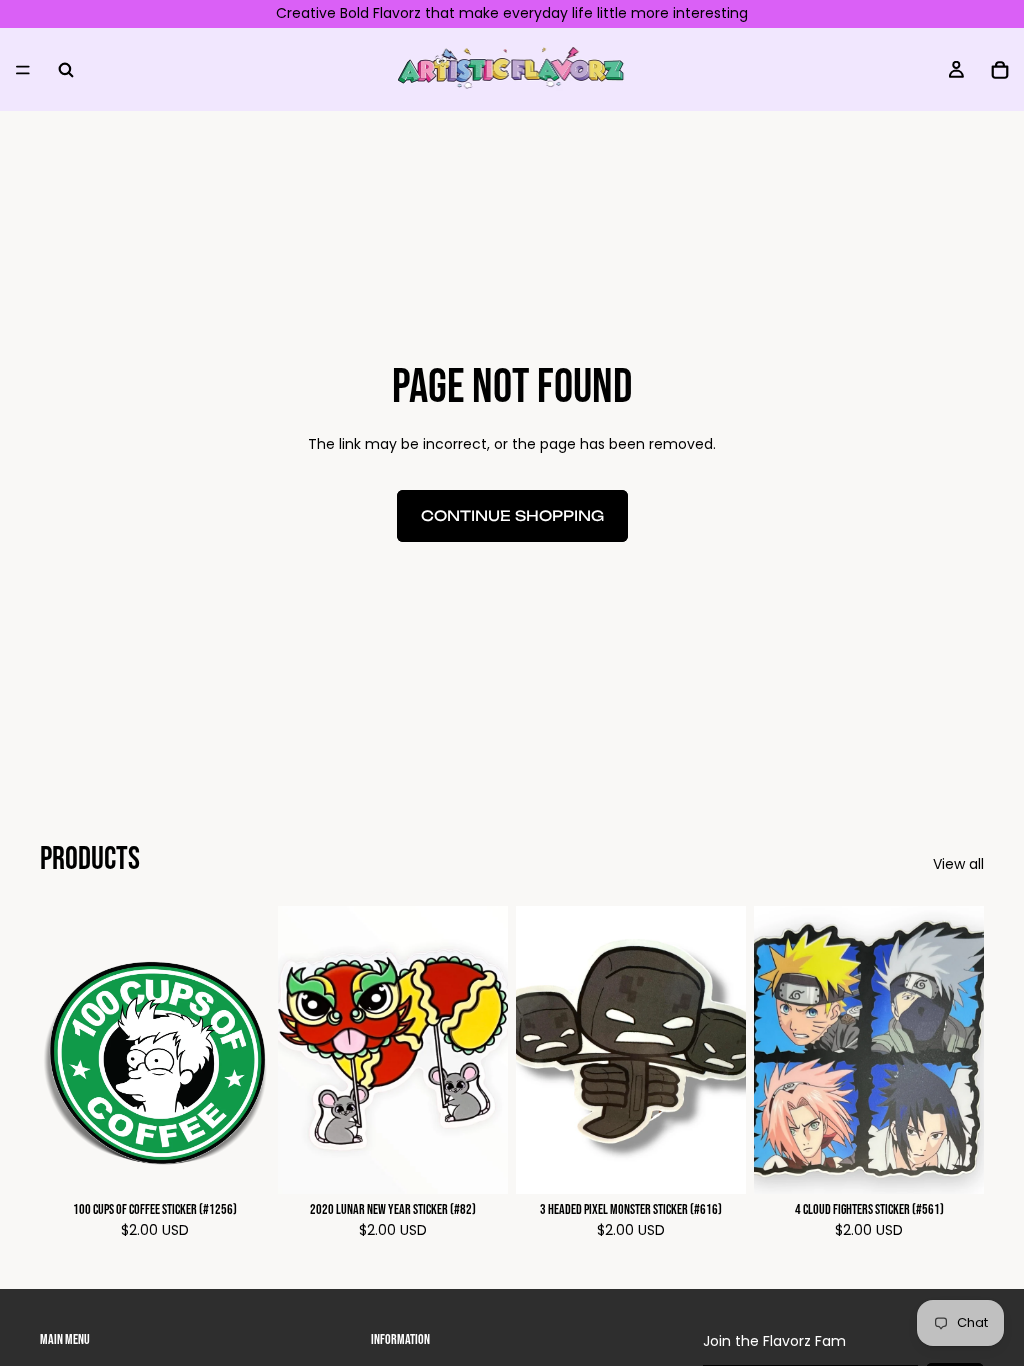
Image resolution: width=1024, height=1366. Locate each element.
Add (256, 1162)
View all (958, 864)
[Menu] (23, 69)
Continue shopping (512, 515)
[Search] (66, 69)
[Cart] (1000, 69)
